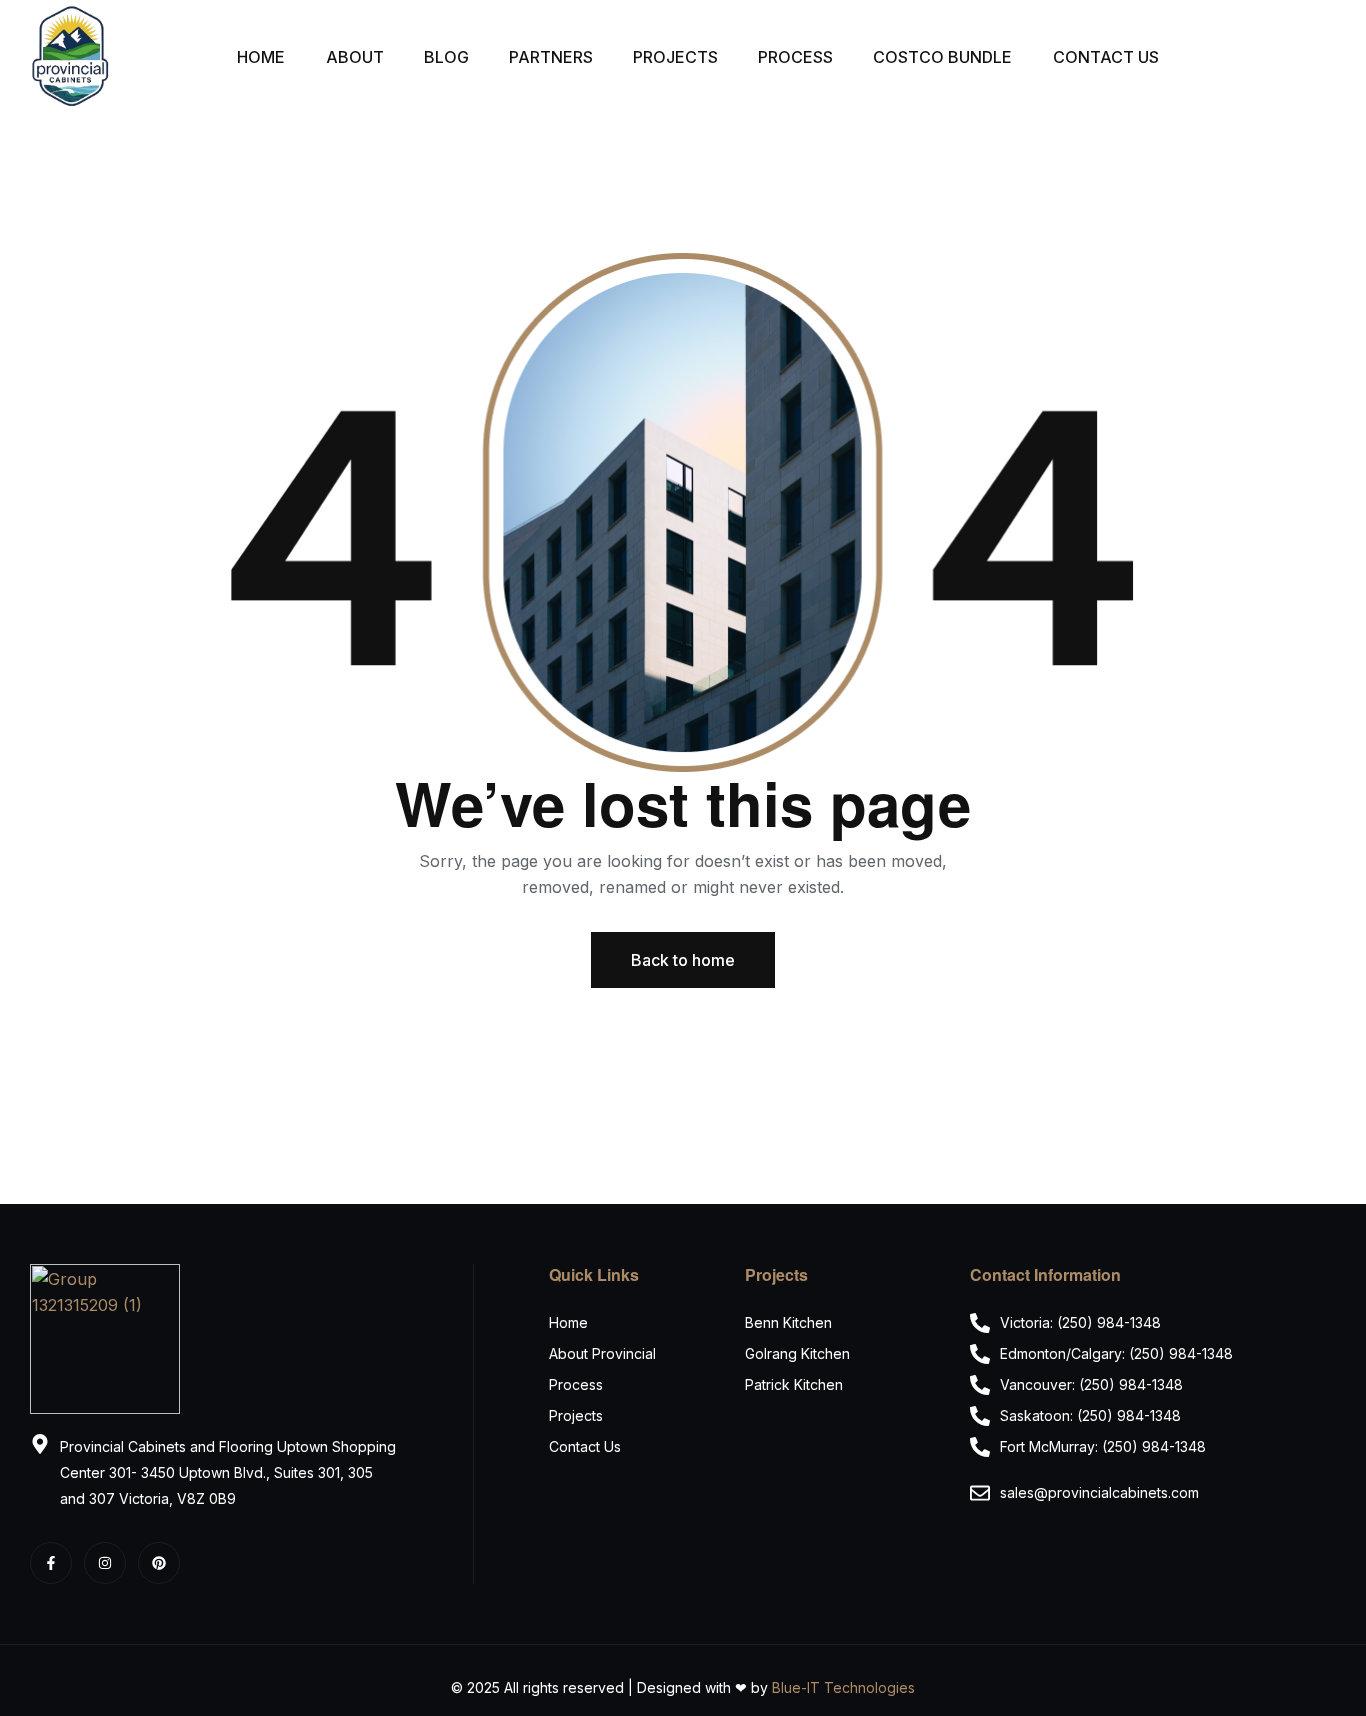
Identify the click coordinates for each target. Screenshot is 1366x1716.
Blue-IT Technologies (843, 1687)
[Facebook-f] (51, 1563)
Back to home (683, 960)
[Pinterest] (159, 1563)
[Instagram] (105, 1563)
